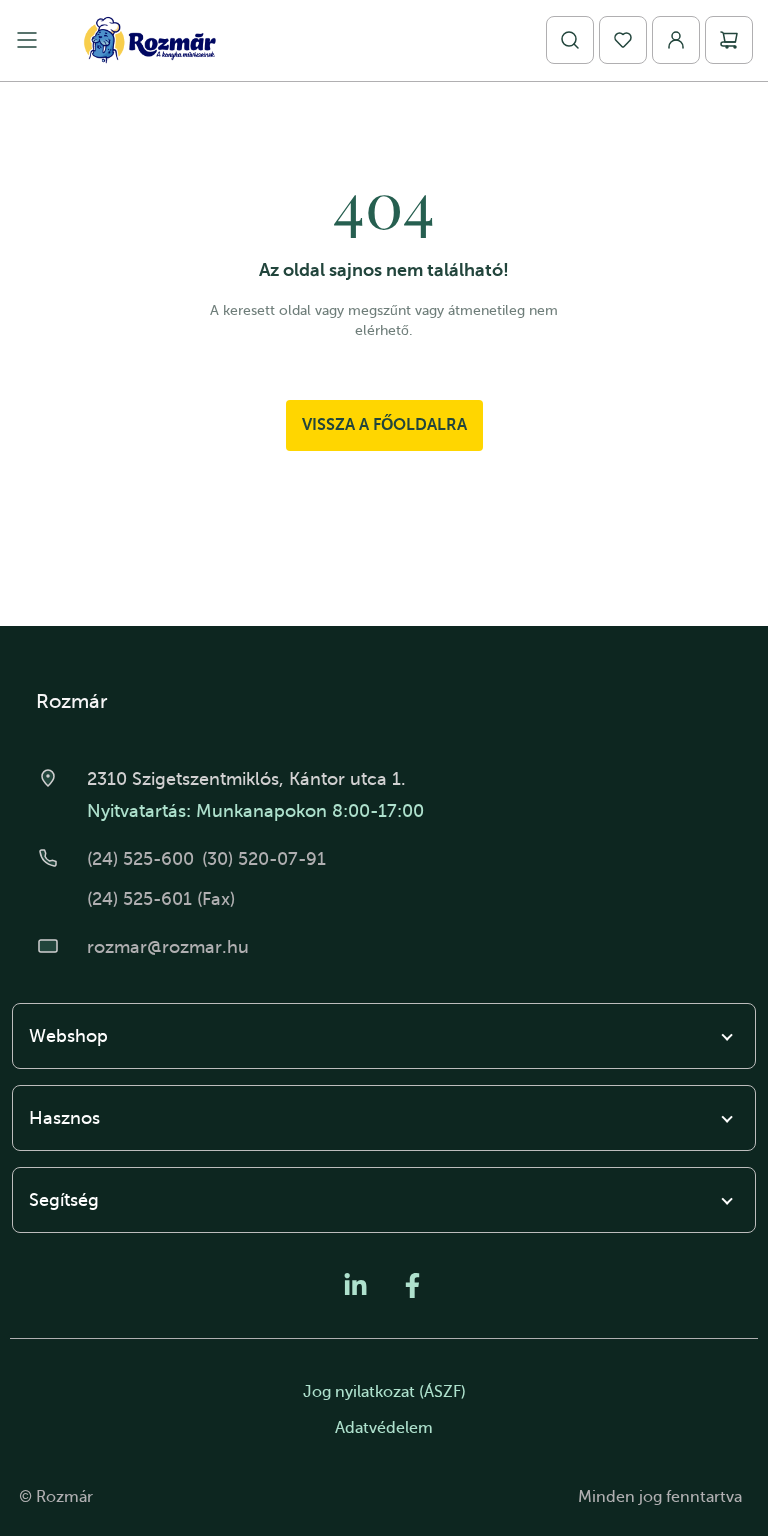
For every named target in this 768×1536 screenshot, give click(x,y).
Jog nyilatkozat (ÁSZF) (384, 1392)
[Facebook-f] (412, 1285)
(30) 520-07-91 (264, 859)
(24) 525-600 (140, 859)
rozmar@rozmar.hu (168, 947)
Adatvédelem (384, 1428)
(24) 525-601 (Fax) (161, 899)
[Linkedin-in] (355, 1285)
